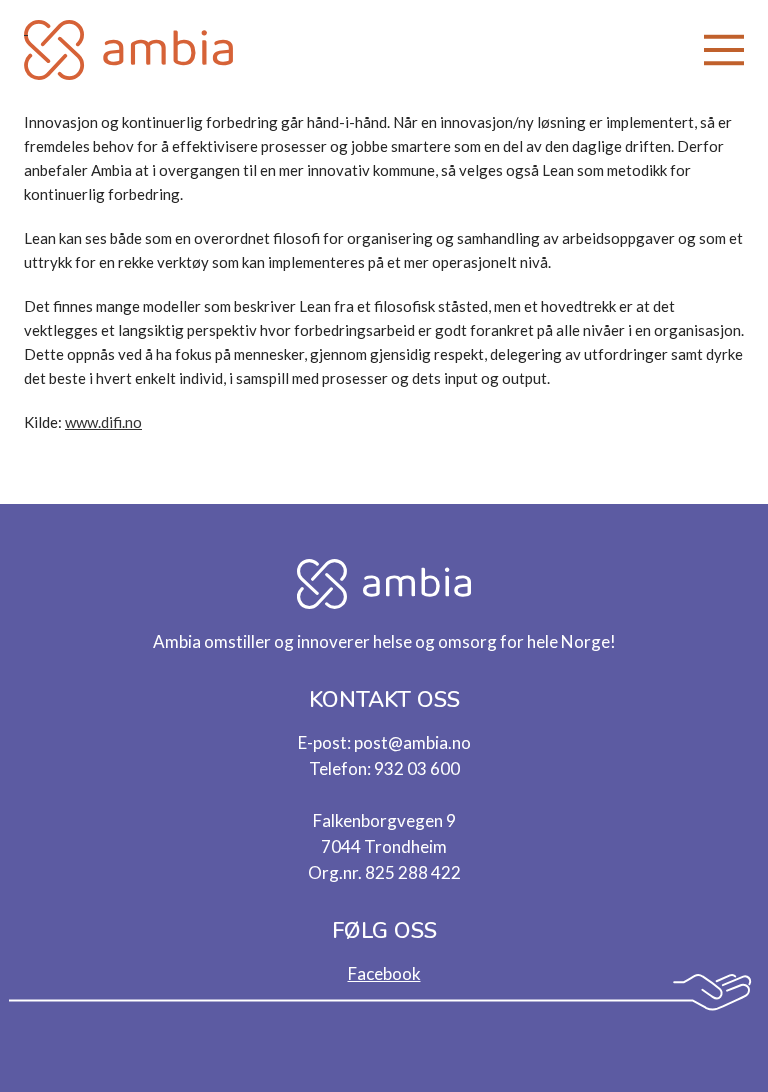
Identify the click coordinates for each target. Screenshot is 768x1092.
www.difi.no (103, 422)
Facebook (384, 973)
